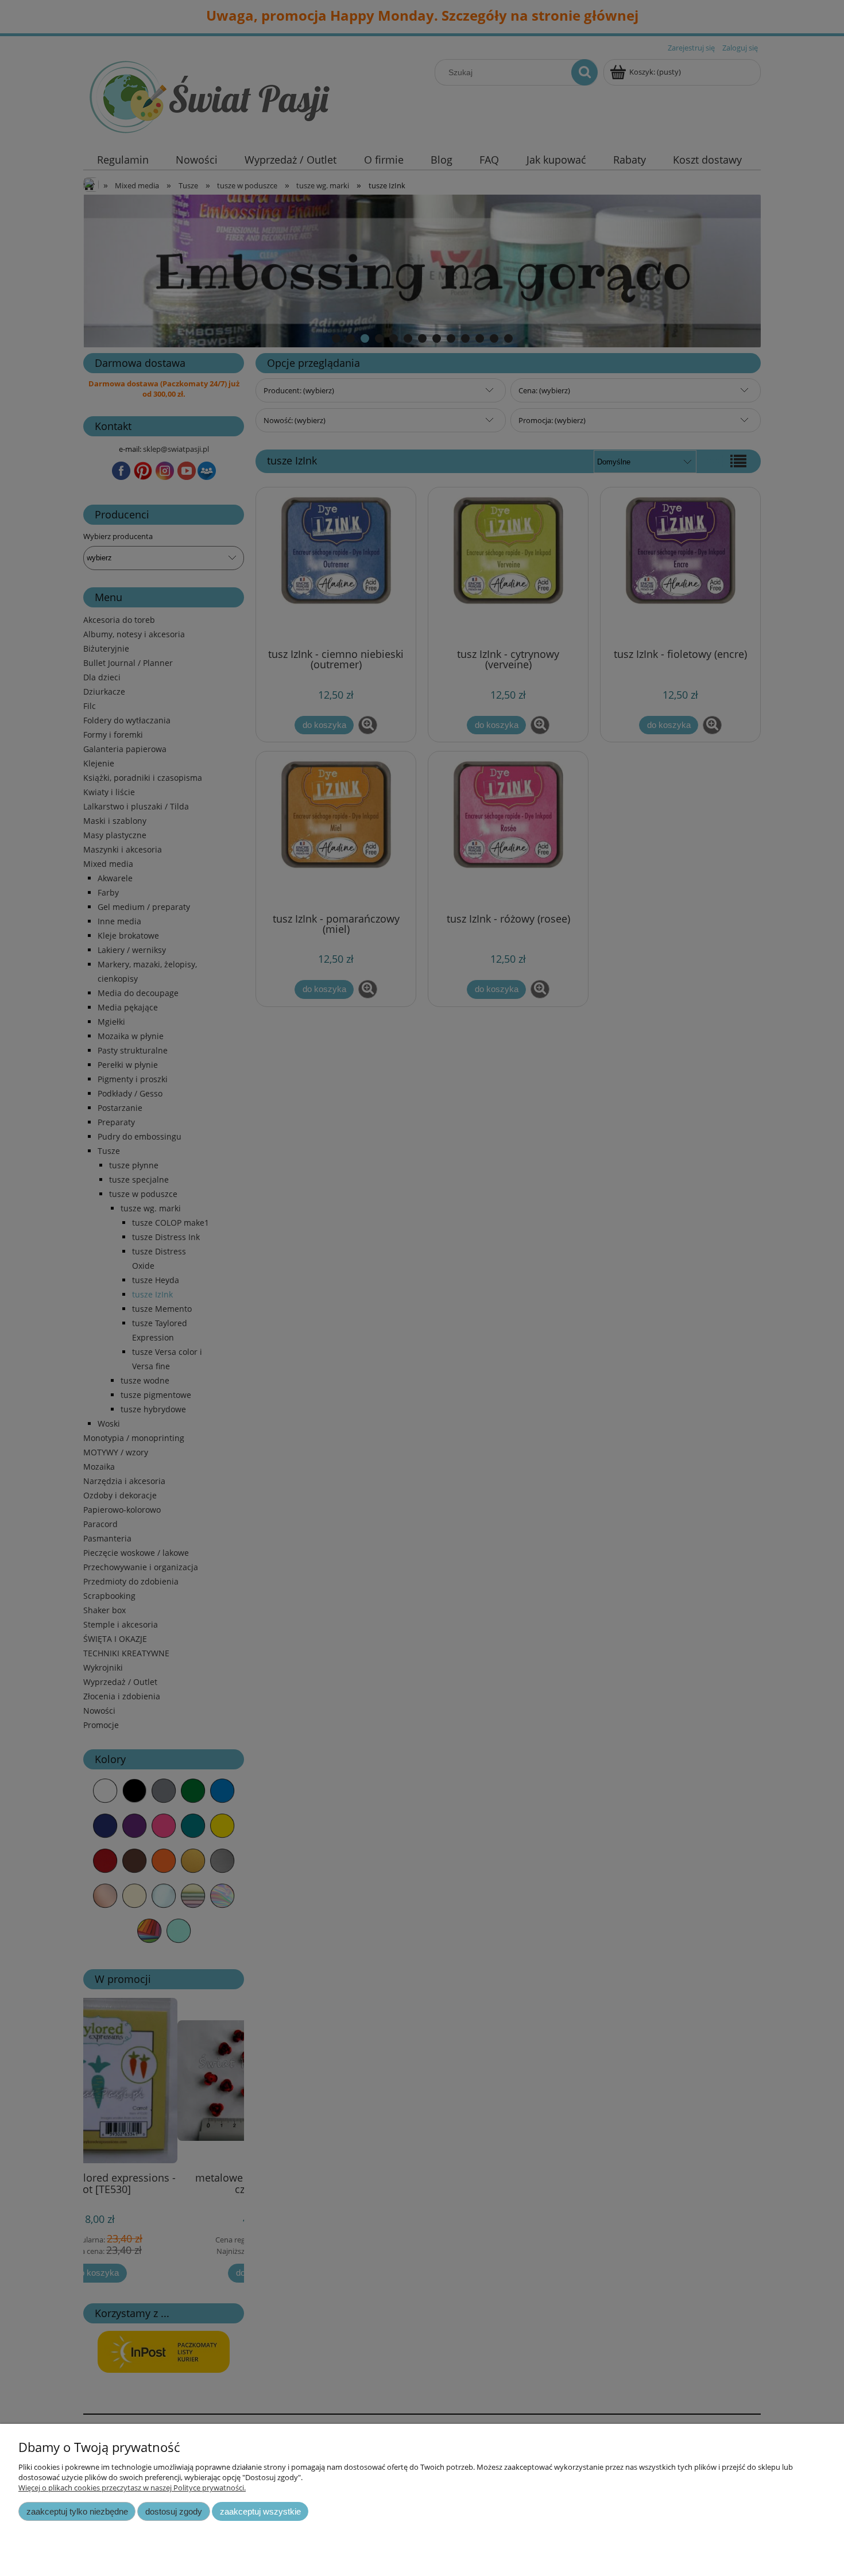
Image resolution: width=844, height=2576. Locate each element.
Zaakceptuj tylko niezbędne (77, 2511)
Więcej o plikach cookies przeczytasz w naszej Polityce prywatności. (132, 2488)
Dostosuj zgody (174, 2511)
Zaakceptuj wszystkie (260, 2511)
